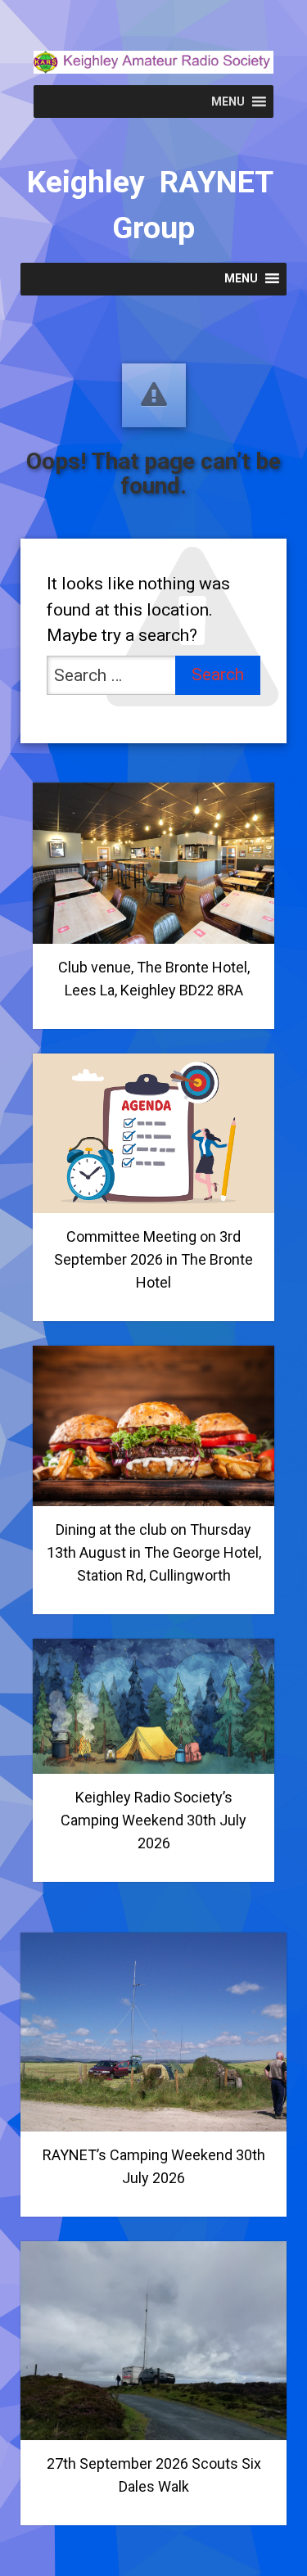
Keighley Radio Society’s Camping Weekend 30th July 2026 (153, 1820)
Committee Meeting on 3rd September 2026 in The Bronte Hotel (153, 1259)
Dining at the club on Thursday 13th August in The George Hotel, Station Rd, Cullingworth (154, 1552)
